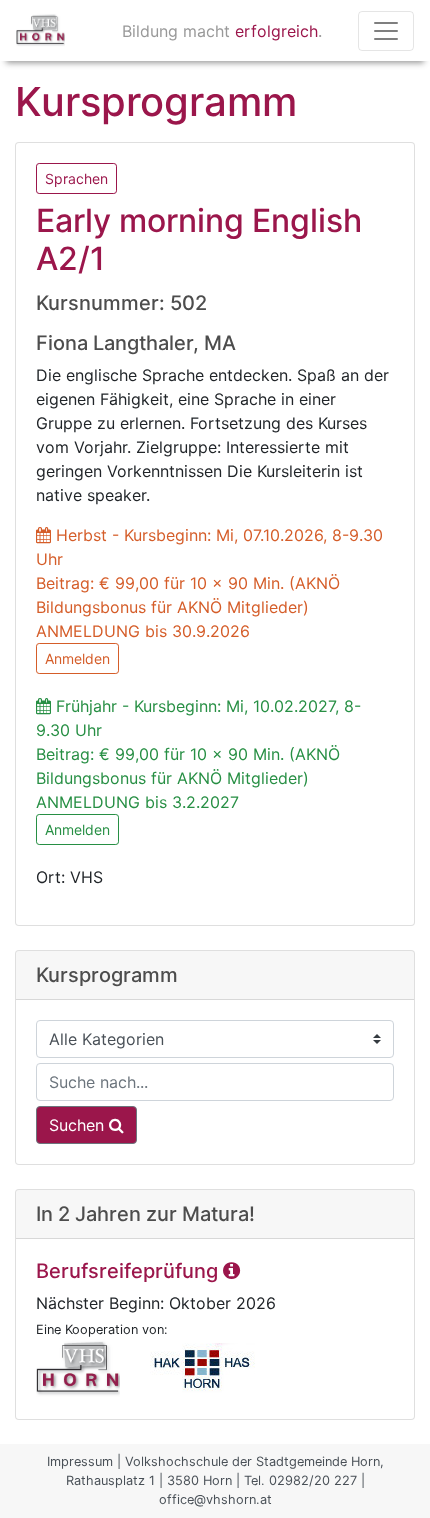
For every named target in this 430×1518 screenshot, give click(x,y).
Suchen (79, 1125)
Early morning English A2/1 (199, 239)
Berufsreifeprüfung (129, 1271)
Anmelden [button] (77, 658)
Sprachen (76, 178)
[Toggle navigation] (386, 31)
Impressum (80, 1461)
